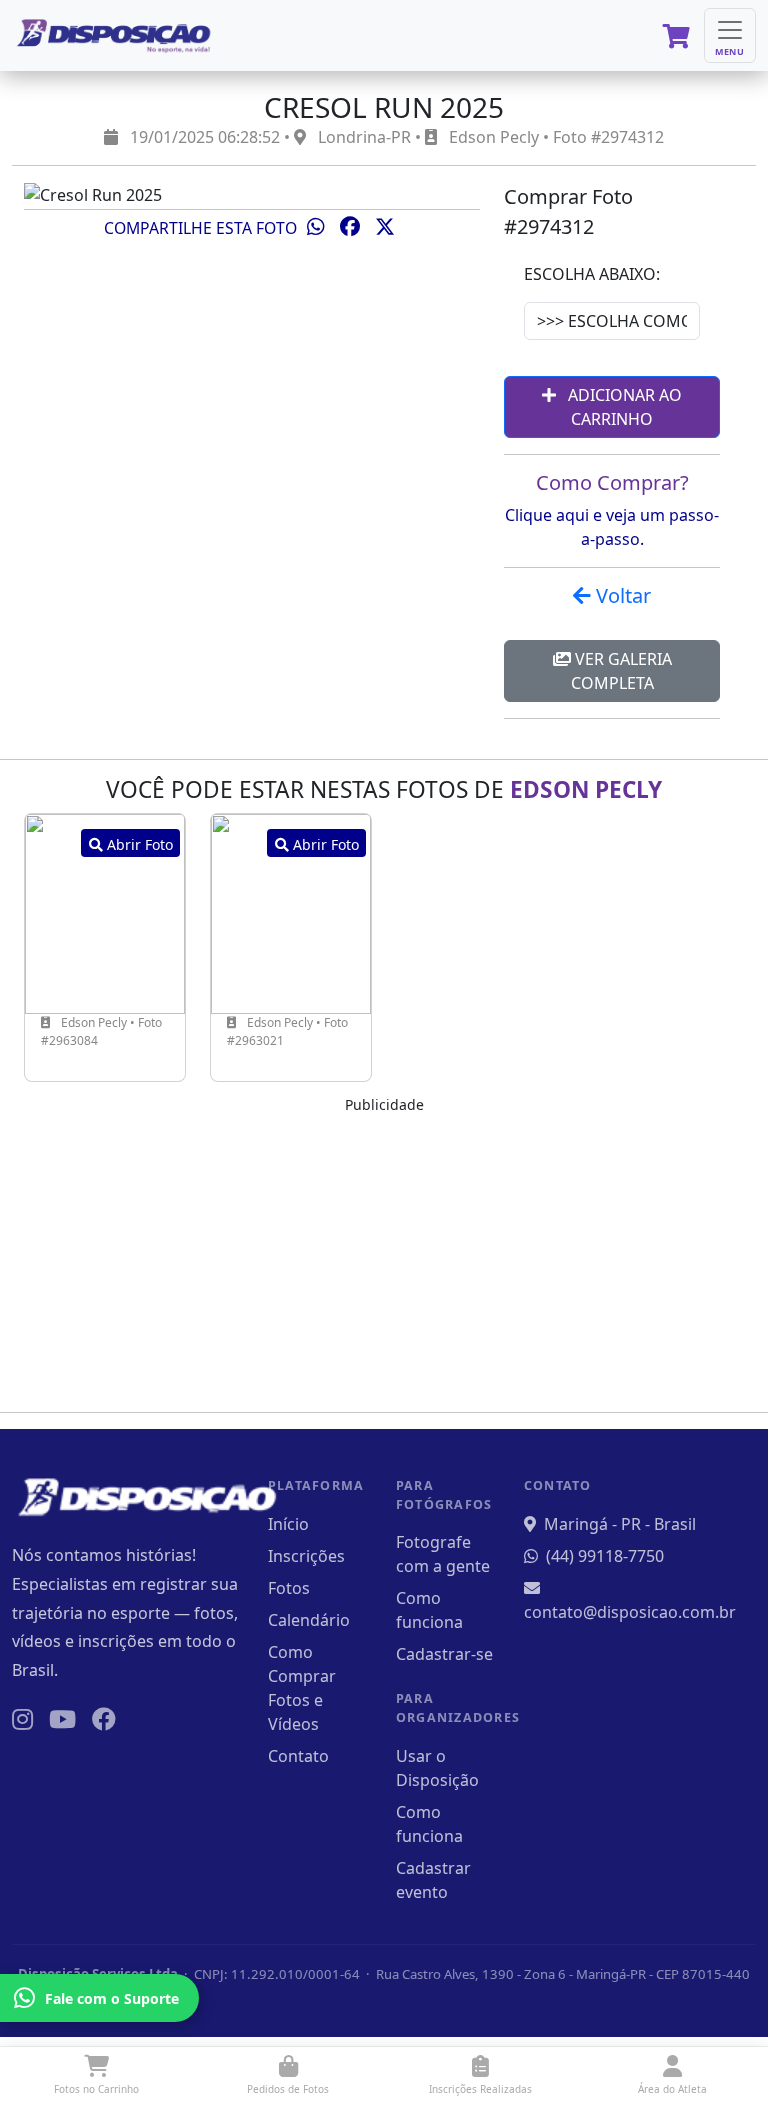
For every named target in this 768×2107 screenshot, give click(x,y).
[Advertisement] (384, 1256)
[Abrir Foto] (105, 912)
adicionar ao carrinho (623, 407)
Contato (298, 1756)
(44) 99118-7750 (605, 1556)
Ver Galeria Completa (621, 671)
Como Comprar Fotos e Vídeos (302, 1688)
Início (288, 1524)
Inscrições (306, 1556)
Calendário (309, 1620)
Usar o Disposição (437, 1768)
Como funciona (429, 1610)
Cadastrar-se (444, 1654)
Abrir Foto (138, 844)
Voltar (621, 595)
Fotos (289, 1588)
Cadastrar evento (433, 1880)
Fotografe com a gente (443, 1554)
